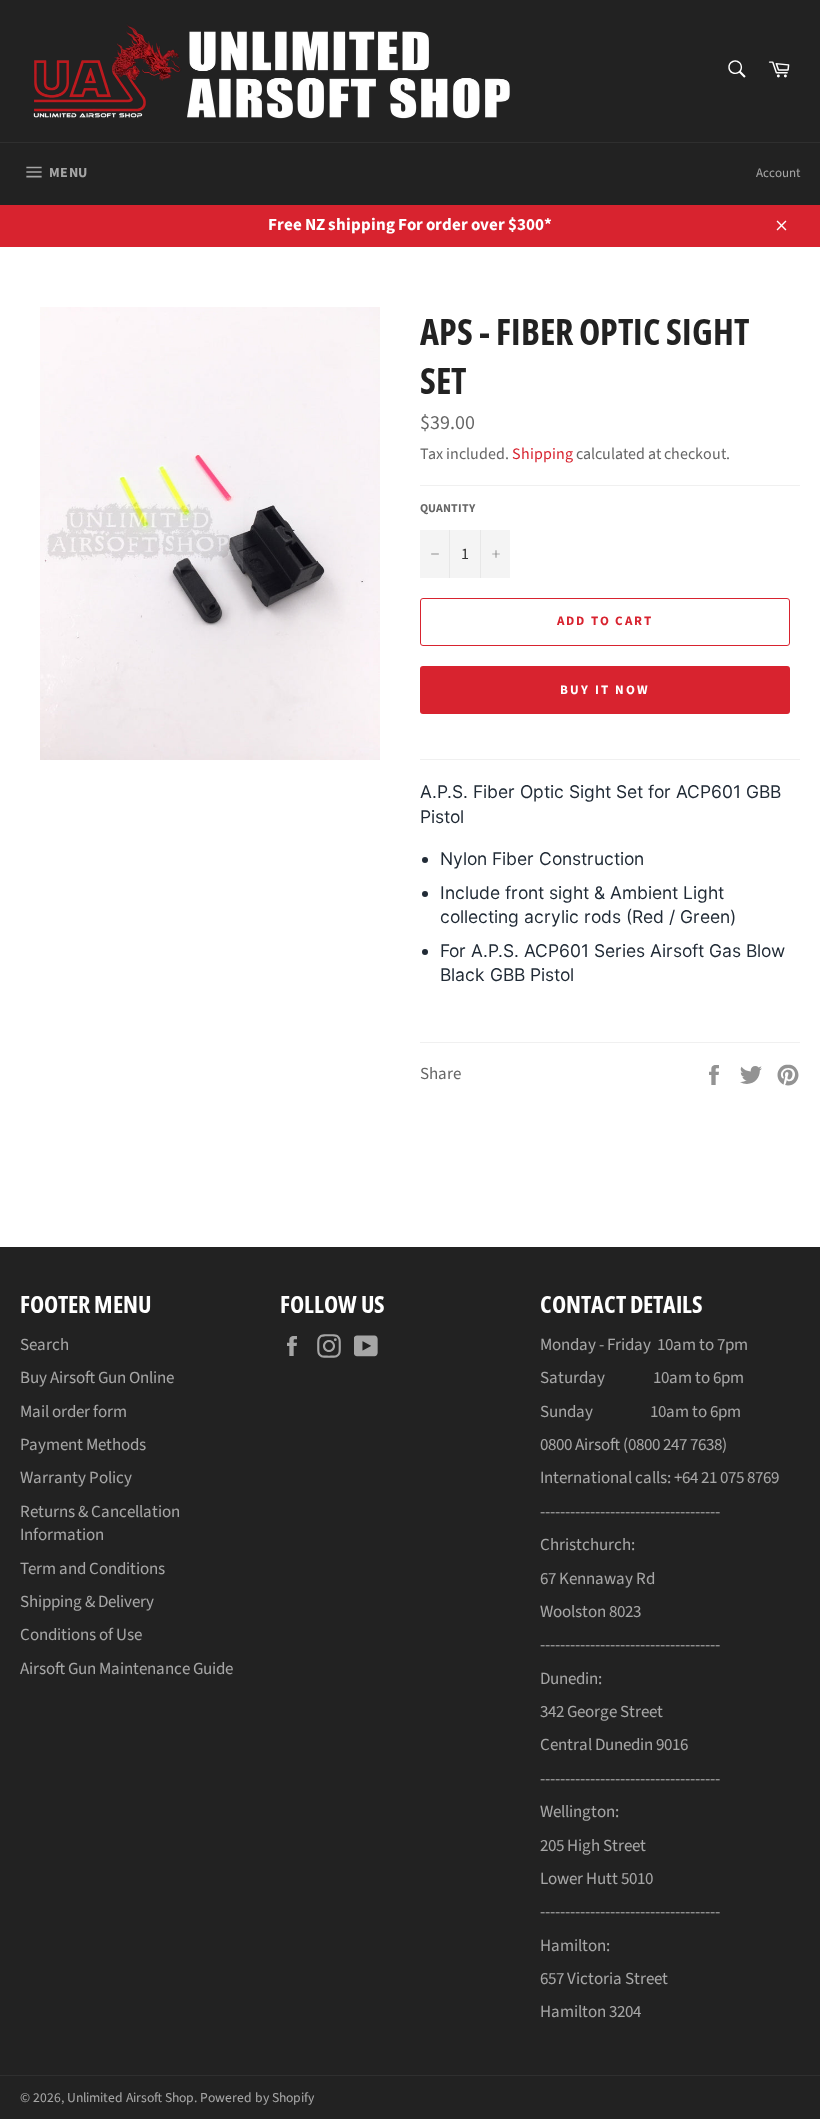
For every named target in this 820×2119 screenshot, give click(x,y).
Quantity (447, 509)
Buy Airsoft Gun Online (97, 1378)
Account (778, 173)
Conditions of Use (81, 1635)
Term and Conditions (92, 1569)
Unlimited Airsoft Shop (130, 2097)
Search (44, 1345)
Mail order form (73, 1412)
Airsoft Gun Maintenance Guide (126, 1669)
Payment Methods (83, 1445)
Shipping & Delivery (87, 1602)
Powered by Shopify (257, 2097)
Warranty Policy (76, 1478)
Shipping (542, 454)
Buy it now (605, 690)
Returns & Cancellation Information (100, 1523)
